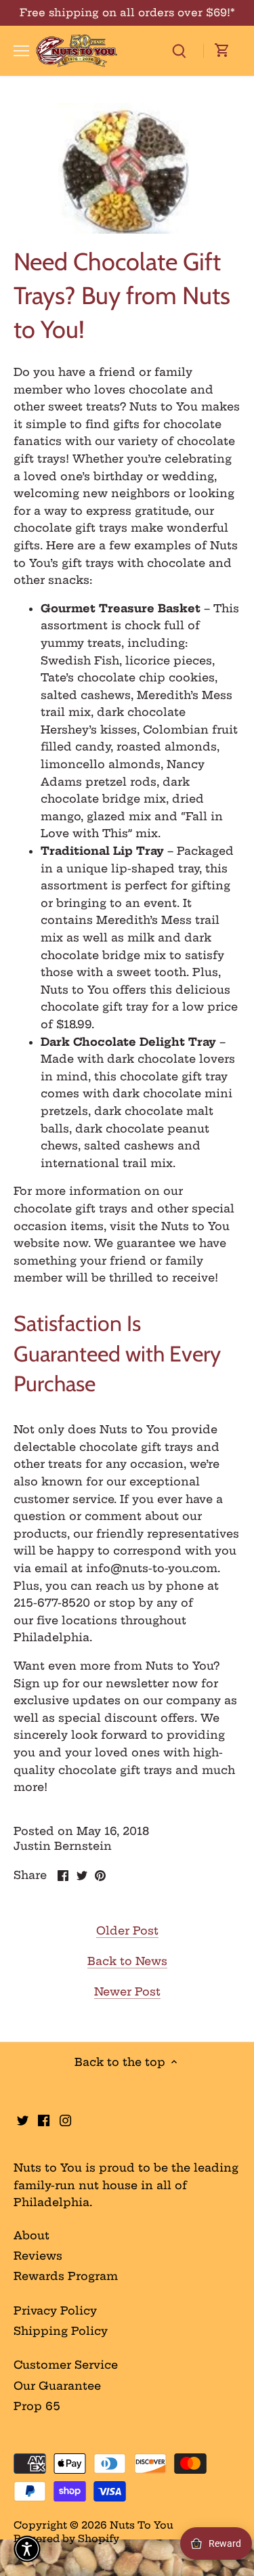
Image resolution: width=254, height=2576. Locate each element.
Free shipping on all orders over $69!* (127, 13)
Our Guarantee (57, 2386)
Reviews (38, 2256)
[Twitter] (23, 2119)
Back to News (127, 1961)
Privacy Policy (55, 2310)
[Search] (179, 50)
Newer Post (127, 1991)
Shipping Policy (61, 2331)
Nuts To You (142, 2525)
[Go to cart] (222, 51)
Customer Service (66, 2365)
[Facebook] (44, 2119)
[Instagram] (65, 2119)
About (31, 2235)
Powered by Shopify (66, 2539)
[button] (27, 2549)
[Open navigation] (21, 51)
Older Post (127, 1930)
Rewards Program (66, 2276)
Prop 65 (37, 2406)
